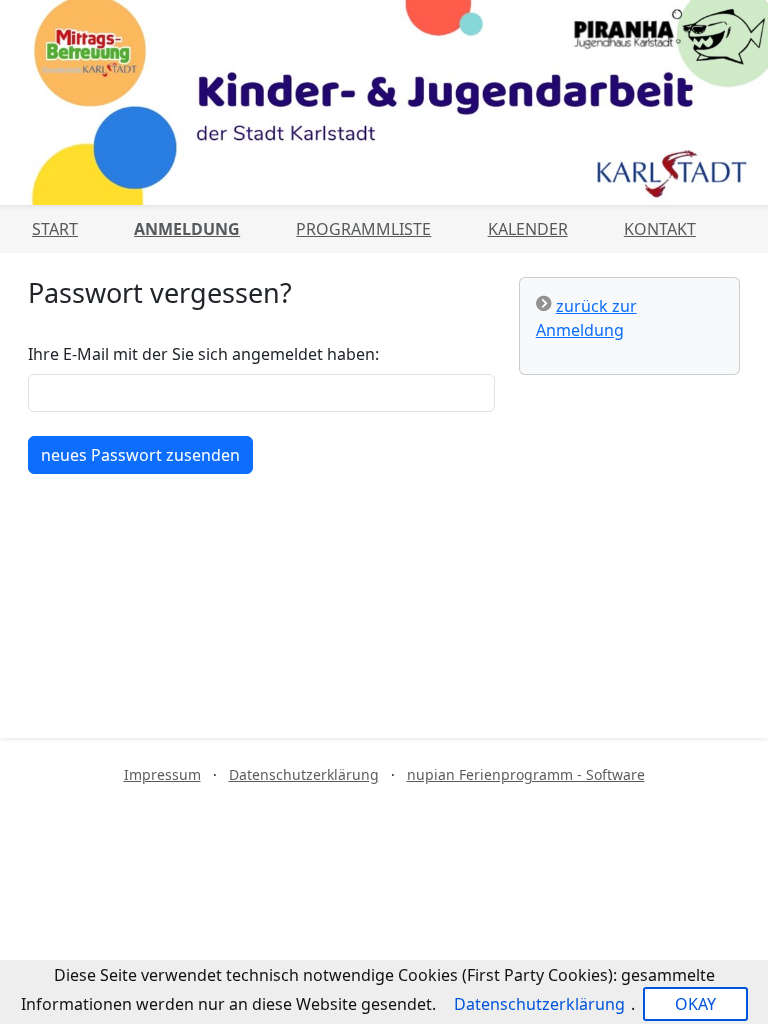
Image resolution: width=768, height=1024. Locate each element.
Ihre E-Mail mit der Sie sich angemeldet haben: (203, 354)
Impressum (162, 774)
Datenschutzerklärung (304, 774)
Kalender (528, 229)
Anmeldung (187, 229)
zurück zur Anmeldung (586, 318)
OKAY (695, 1004)
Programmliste (363, 229)
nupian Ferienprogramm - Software (526, 774)
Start (55, 229)
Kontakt (660, 229)
